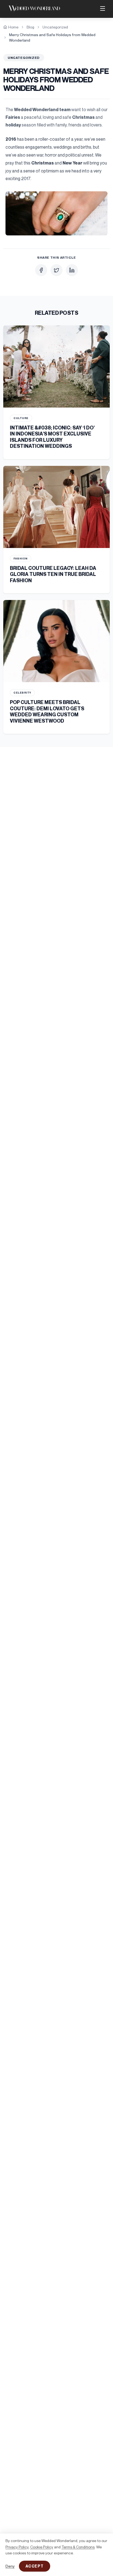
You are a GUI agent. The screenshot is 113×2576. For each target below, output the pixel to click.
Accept (35, 2566)
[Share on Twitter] (56, 270)
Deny (10, 2566)
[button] (56, 213)
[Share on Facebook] (41, 270)
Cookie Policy (42, 2547)
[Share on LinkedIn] (72, 270)
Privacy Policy (17, 2547)
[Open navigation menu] (103, 8)
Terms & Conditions (78, 2547)
